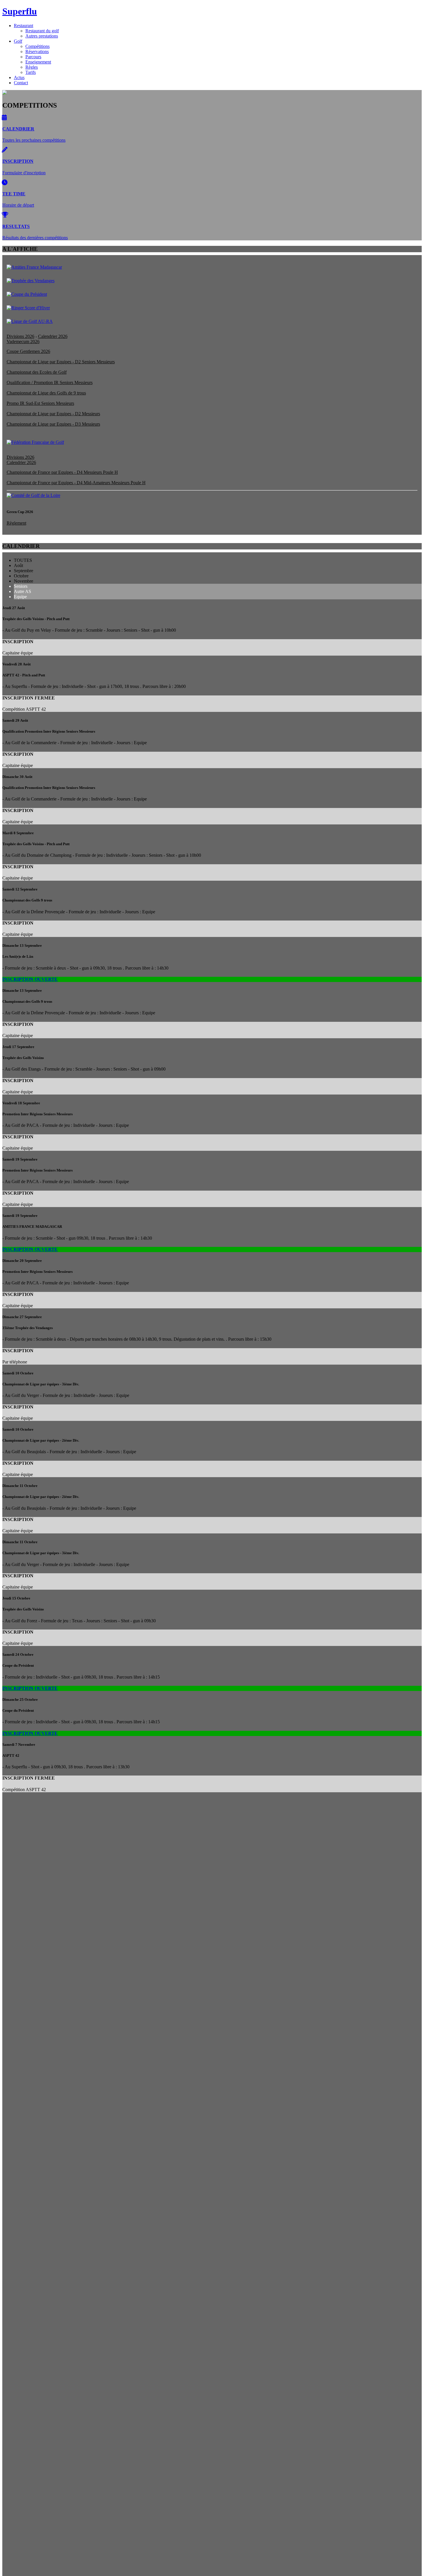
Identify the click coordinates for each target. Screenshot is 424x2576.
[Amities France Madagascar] (34, 267)
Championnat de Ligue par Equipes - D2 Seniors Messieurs (61, 362)
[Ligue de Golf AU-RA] (30, 321)
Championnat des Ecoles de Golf (37, 372)
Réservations (37, 52)
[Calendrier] (4, 118)
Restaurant (24, 26)
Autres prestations (42, 36)
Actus (19, 77)
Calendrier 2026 (53, 336)
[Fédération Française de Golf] (35, 442)
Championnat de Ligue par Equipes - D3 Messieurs (53, 424)
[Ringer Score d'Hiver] (28, 308)
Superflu (20, 11)
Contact (21, 83)
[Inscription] (5, 150)
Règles (32, 67)
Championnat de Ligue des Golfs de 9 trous (46, 393)
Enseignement (38, 62)
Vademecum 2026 (23, 342)
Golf (18, 41)
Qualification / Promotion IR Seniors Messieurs (50, 382)
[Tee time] (5, 183)
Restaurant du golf (42, 31)
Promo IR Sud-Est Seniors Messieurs (40, 403)
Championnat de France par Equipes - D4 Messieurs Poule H (62, 472)
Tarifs (31, 72)
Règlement (16, 523)
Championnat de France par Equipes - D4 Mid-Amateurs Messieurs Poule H (76, 483)
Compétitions (37, 46)
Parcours (33, 57)
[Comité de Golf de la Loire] (33, 495)
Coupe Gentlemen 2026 (28, 351)
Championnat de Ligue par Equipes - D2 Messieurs (53, 414)
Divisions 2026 (20, 336)
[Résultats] (5, 215)
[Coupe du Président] (27, 294)
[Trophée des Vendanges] (31, 281)
